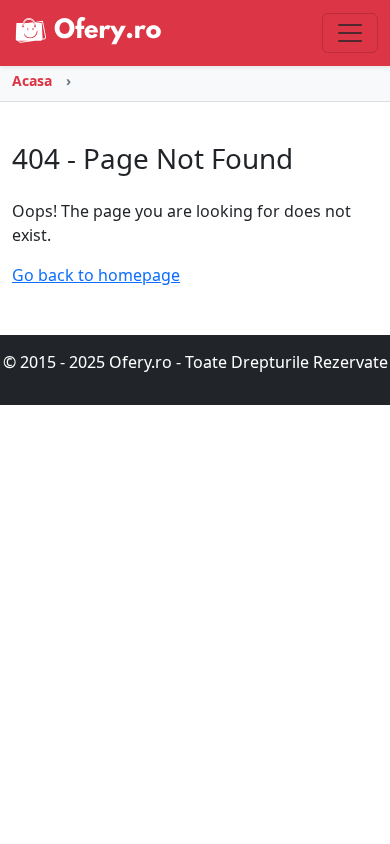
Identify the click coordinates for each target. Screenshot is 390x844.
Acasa (32, 80)
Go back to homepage (96, 275)
